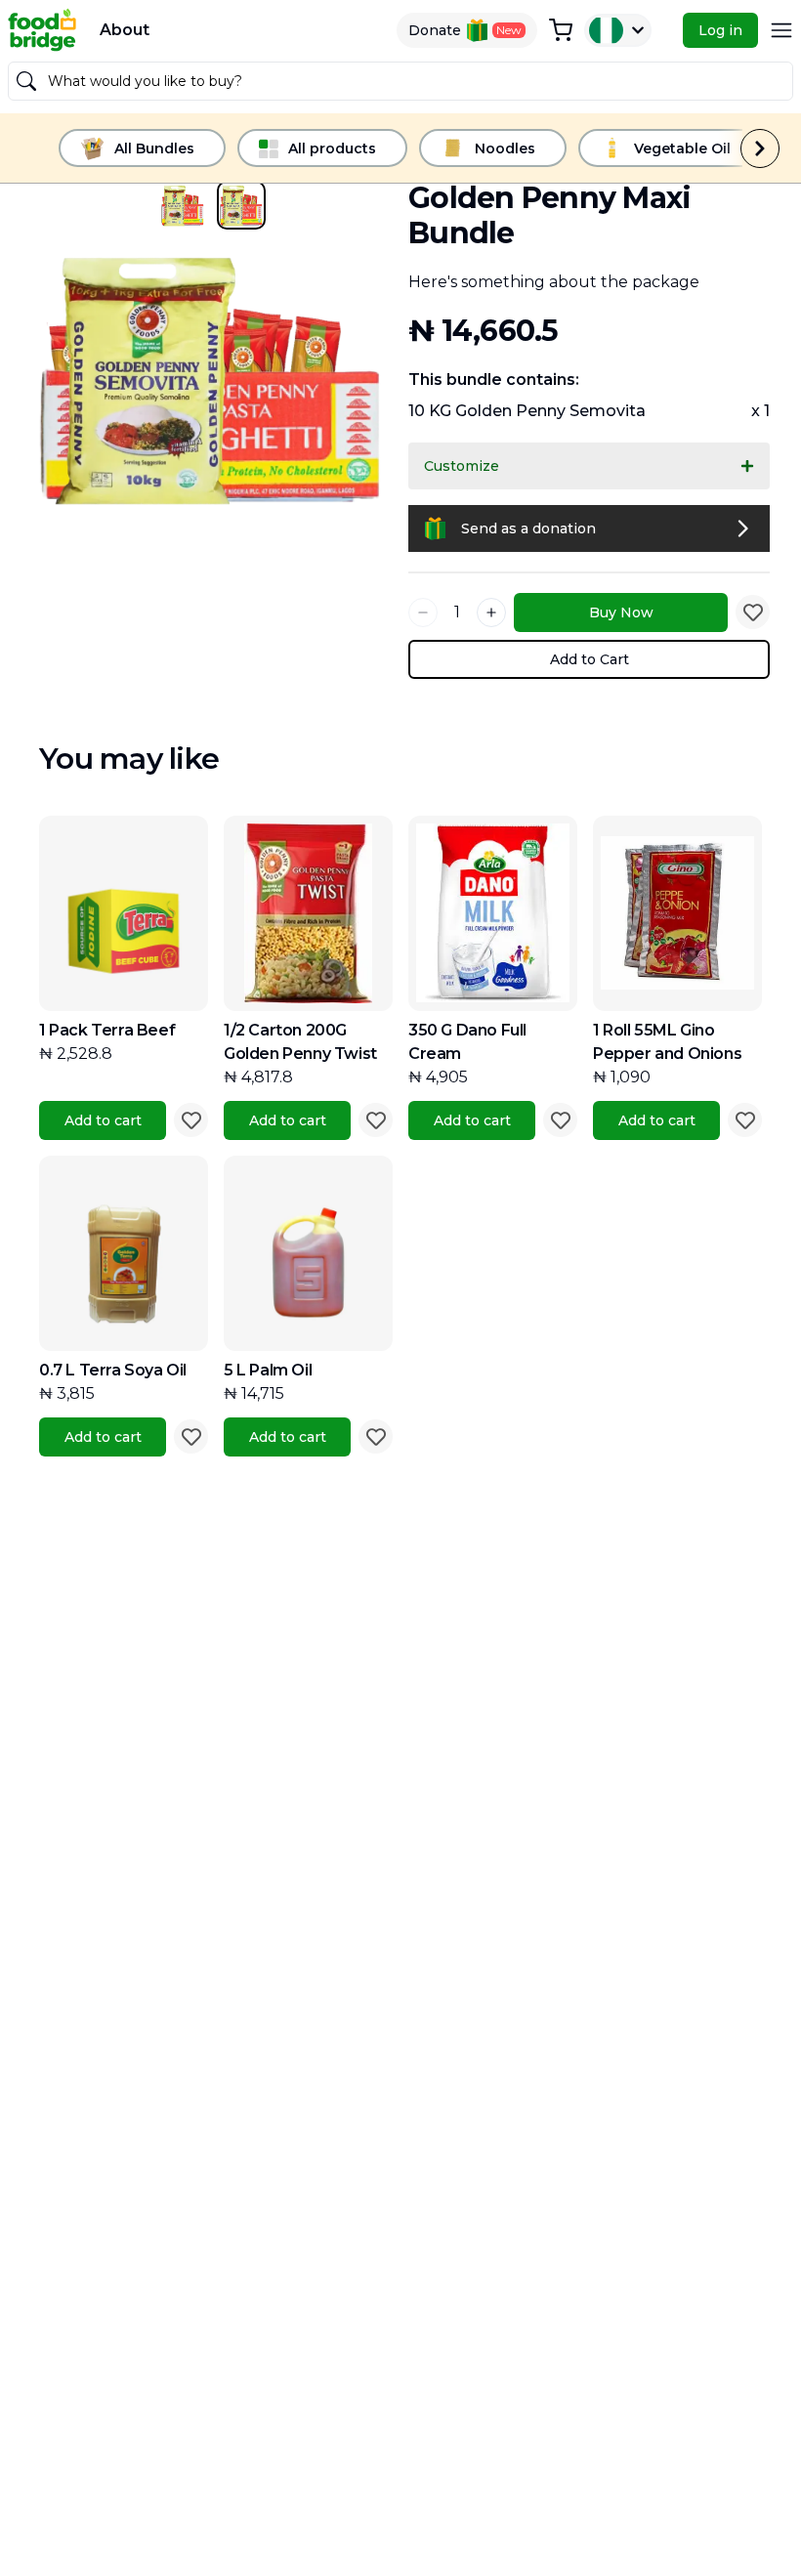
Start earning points (400, 1442)
